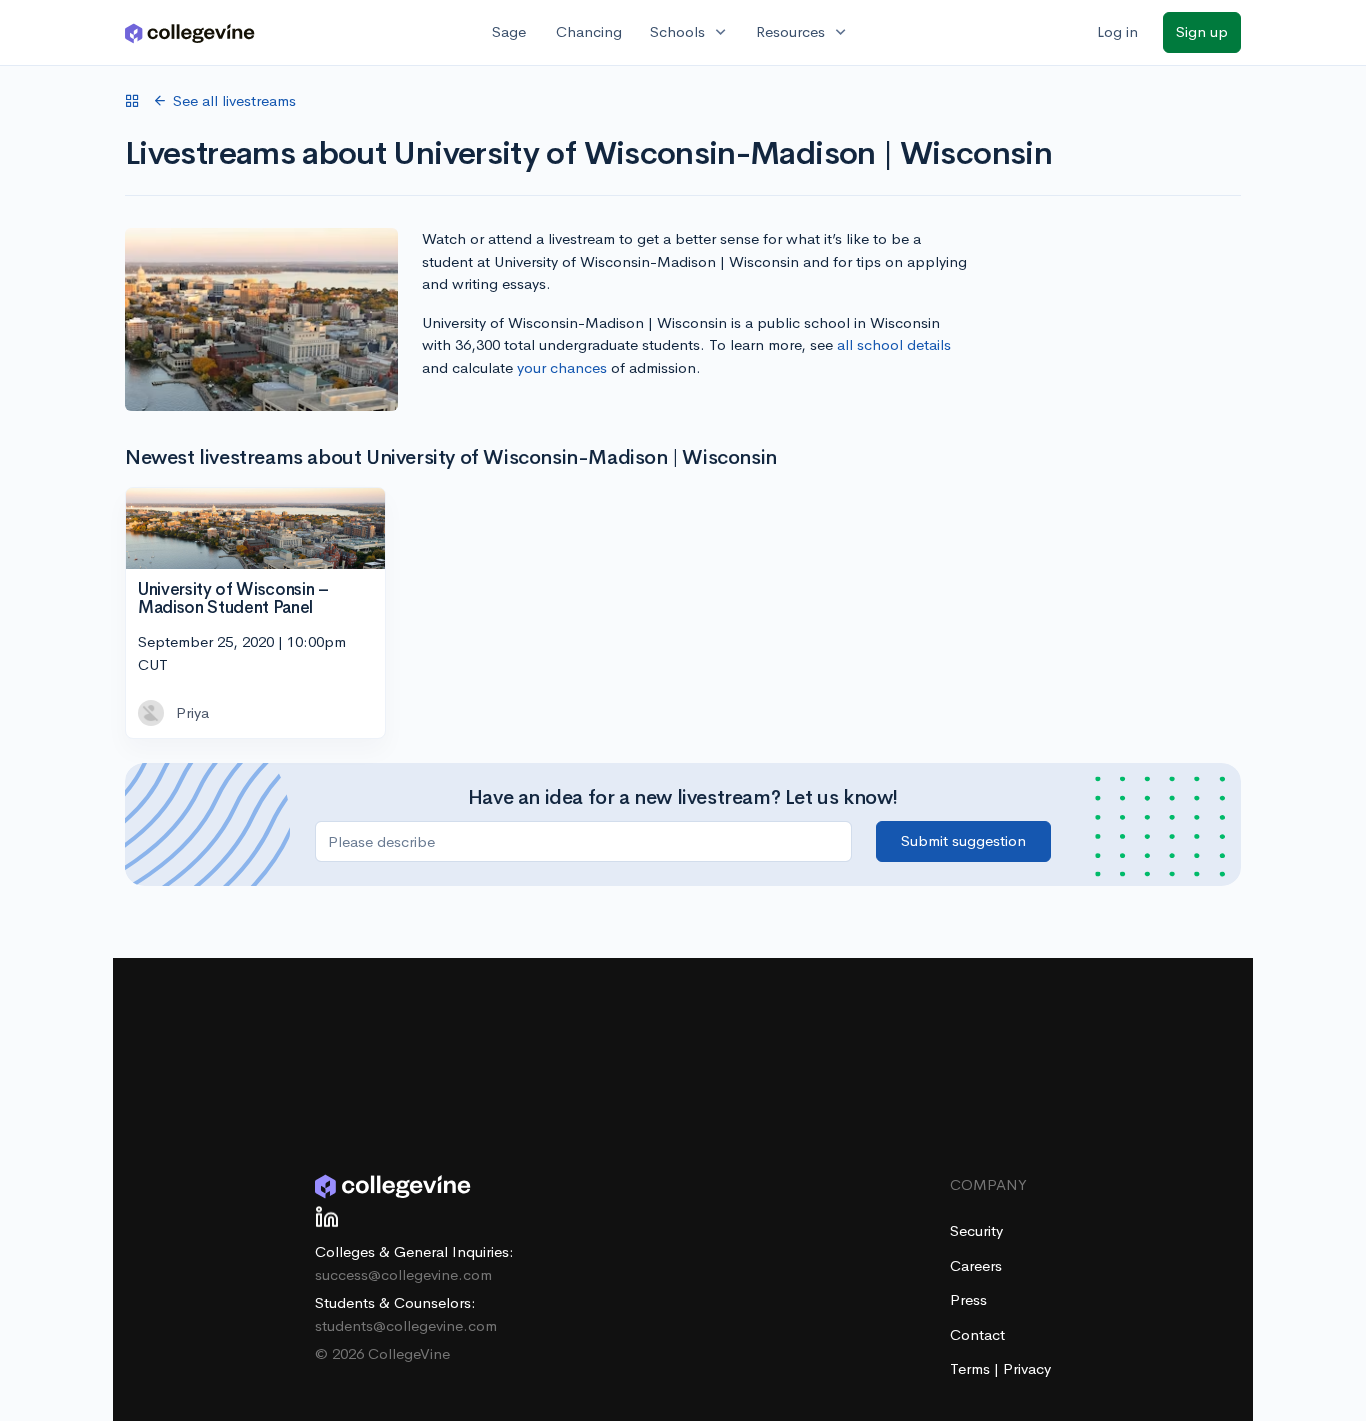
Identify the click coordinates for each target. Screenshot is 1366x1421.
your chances (562, 367)
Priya (192, 712)
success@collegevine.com (403, 1274)
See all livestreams (234, 100)
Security (976, 1230)
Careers (976, 1265)
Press (968, 1299)
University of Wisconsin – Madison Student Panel (233, 599)
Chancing (589, 31)
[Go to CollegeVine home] (190, 32)
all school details (894, 344)
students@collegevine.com (406, 1325)
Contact (977, 1334)
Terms (972, 1368)
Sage (509, 31)
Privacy (1027, 1368)
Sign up (1202, 31)
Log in (1117, 31)
